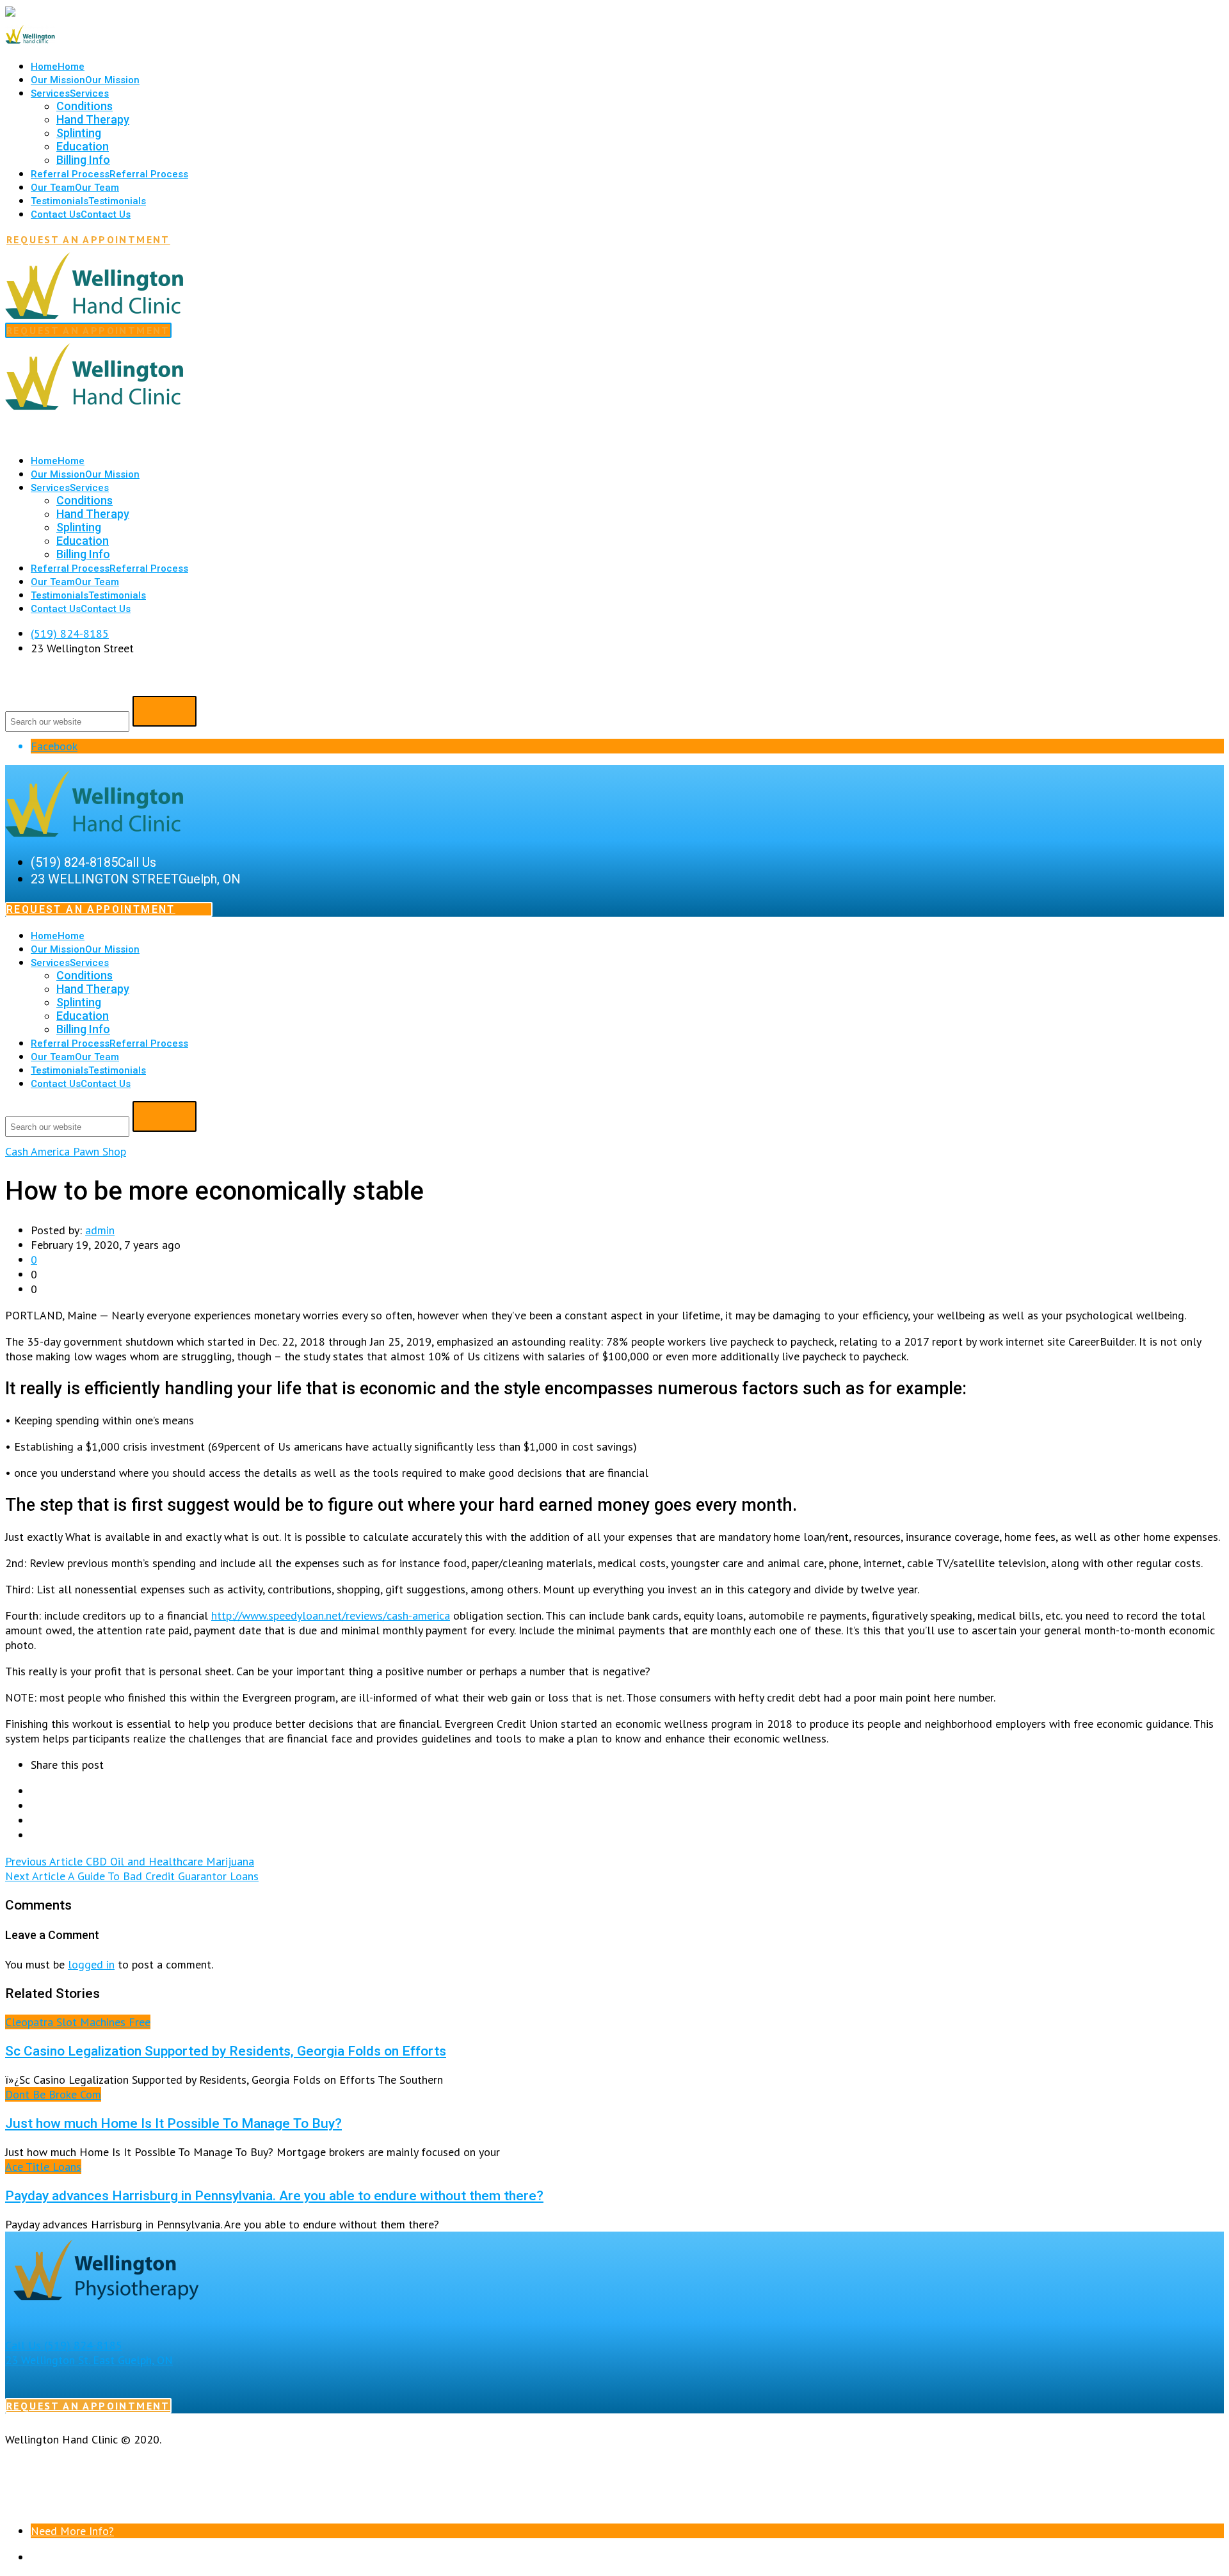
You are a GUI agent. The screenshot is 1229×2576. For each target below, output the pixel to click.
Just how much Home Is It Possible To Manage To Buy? (173, 2123)
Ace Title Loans (43, 2167)
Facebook (54, 746)
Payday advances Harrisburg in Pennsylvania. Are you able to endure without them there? (274, 2195)
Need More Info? (72, 2531)
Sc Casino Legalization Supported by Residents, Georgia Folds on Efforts (226, 2051)
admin (100, 1230)
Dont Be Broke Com (53, 2094)
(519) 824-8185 (70, 633)
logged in (91, 1964)
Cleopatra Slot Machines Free (78, 2022)
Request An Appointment (88, 239)
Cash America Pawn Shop (66, 1151)
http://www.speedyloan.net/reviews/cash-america (331, 1615)
